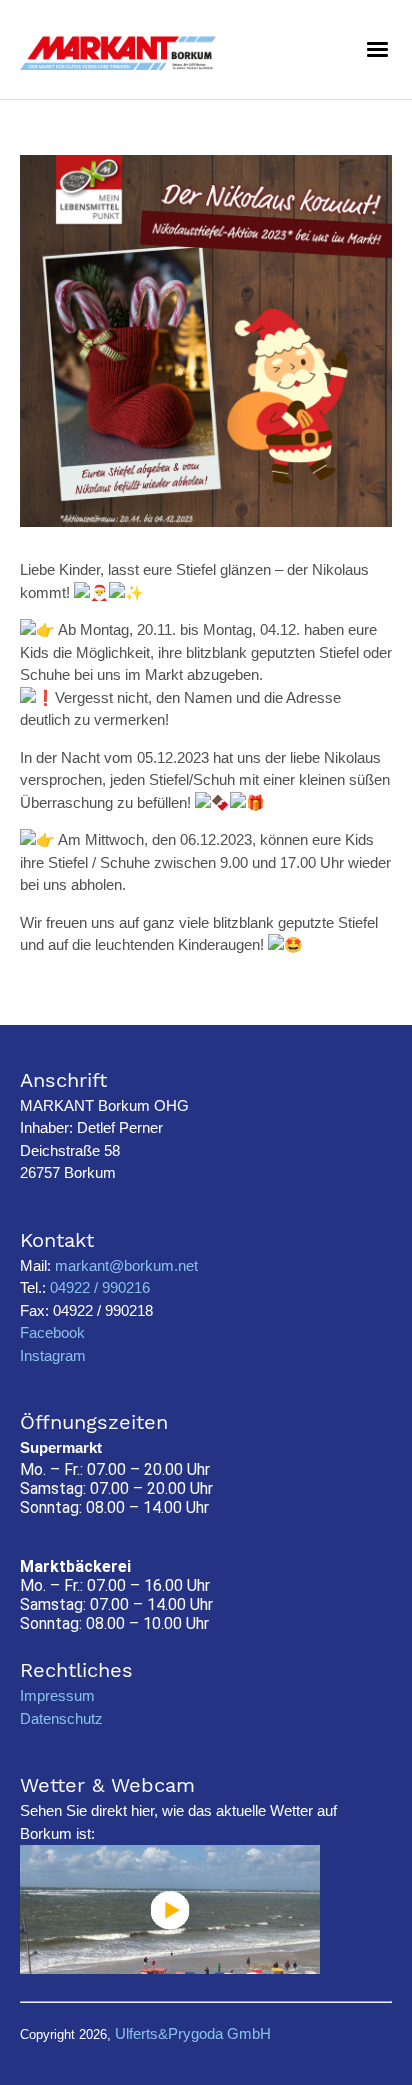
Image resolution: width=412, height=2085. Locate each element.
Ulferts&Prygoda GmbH (193, 2033)
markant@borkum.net (126, 1265)
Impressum (57, 1695)
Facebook (52, 1332)
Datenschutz (61, 1718)
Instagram (53, 1355)
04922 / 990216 (98, 1287)
